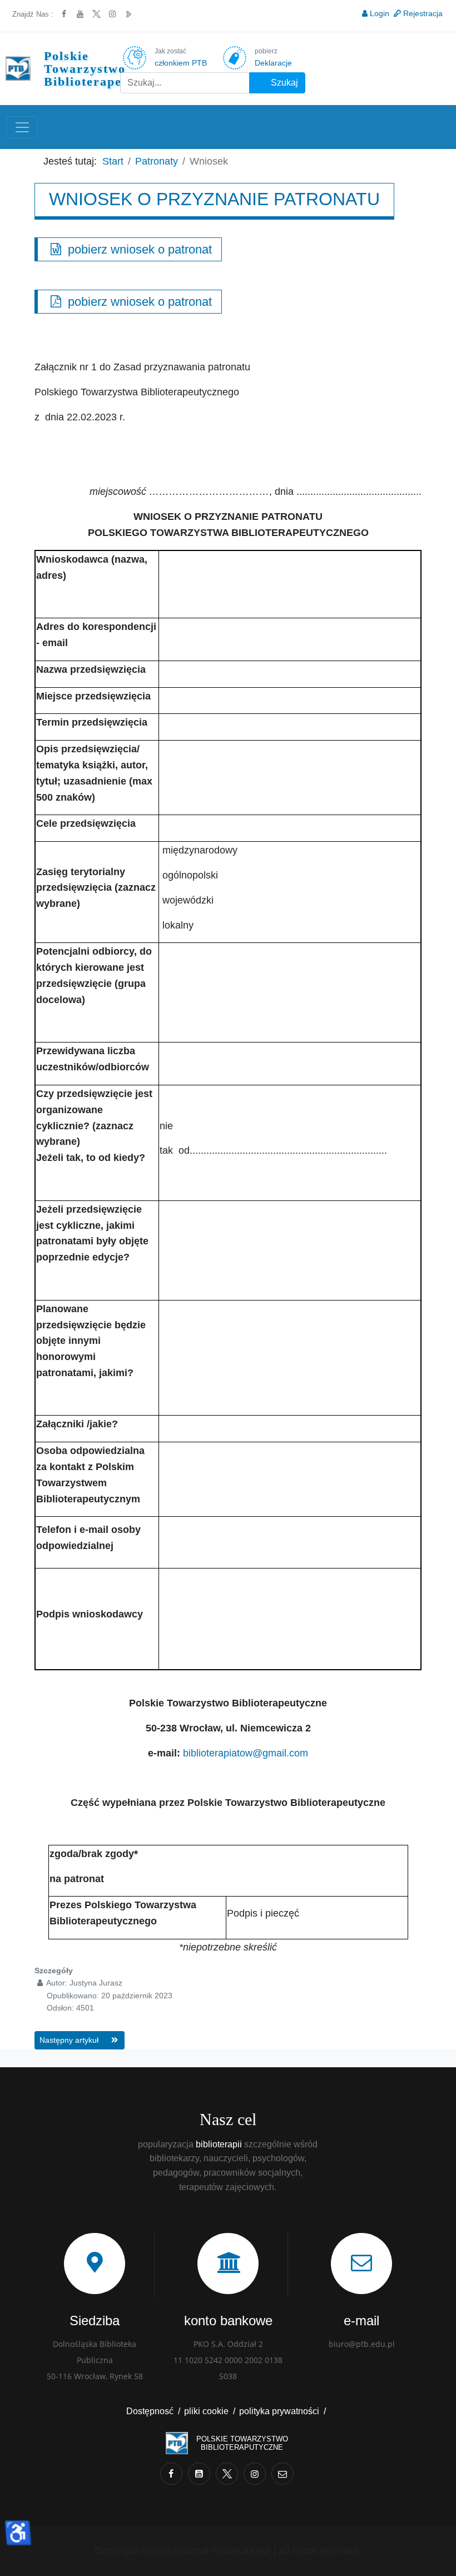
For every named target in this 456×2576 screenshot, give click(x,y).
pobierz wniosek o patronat (138, 249)
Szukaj (283, 83)
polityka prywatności (279, 2411)
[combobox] (185, 83)
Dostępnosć (150, 2411)
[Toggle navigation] (22, 127)
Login (380, 13)
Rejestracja (423, 13)
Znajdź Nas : (33, 14)
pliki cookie (206, 2411)
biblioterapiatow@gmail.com (246, 1753)
